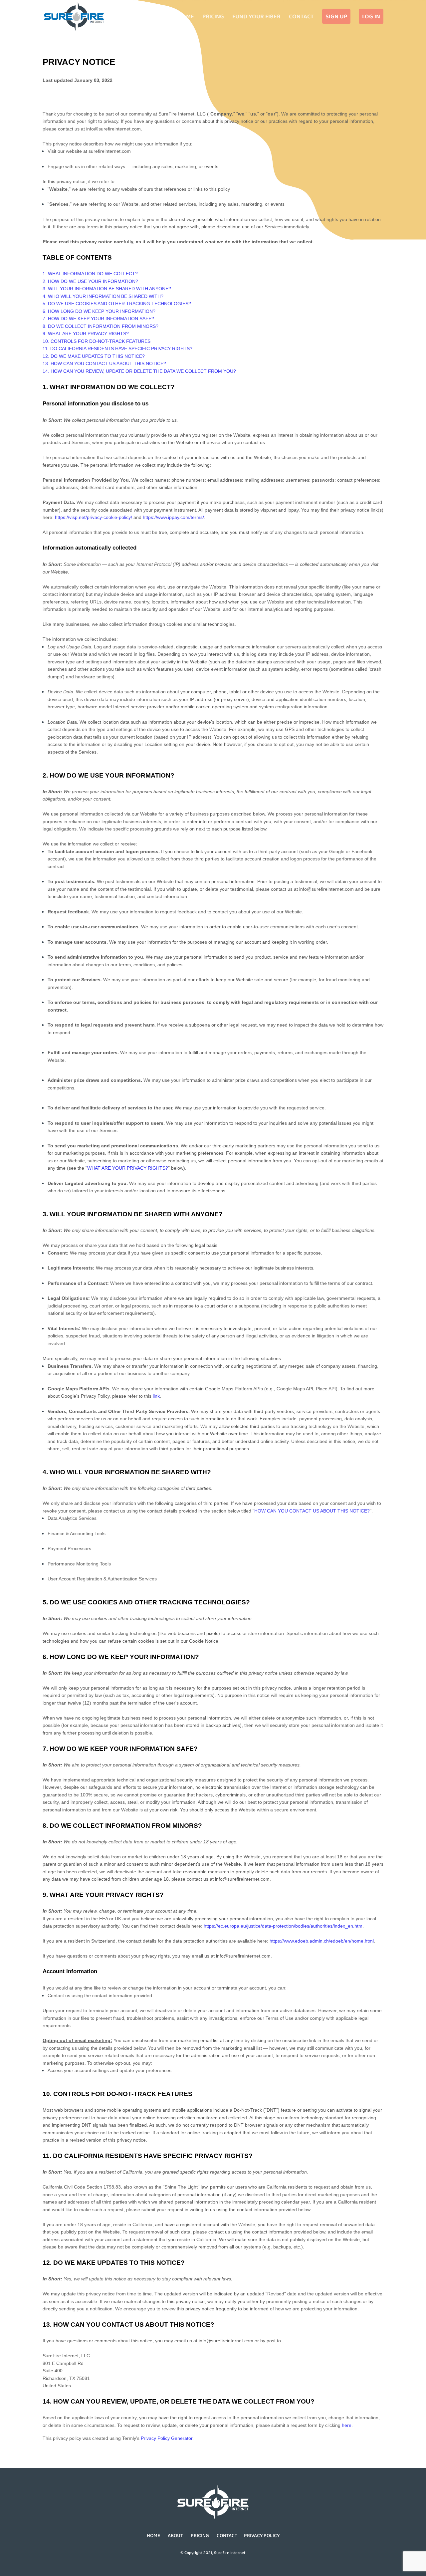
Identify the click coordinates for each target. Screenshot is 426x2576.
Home (186, 17)
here (347, 2425)
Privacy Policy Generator (167, 2438)
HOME (153, 2535)
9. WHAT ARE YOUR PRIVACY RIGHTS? (86, 334)
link (156, 1396)
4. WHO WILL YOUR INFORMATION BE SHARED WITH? (103, 296)
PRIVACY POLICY (262, 2535)
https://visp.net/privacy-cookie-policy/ (94, 517)
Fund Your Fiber (256, 17)
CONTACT (227, 2535)
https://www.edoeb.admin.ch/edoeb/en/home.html (322, 1941)
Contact (301, 17)
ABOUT (175, 2535)
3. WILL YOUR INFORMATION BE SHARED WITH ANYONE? (107, 289)
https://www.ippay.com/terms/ (173, 517)
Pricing (213, 17)
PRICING (200, 2535)
